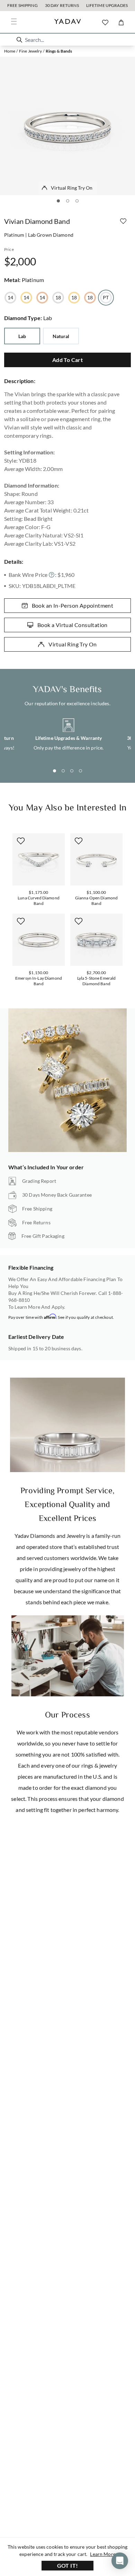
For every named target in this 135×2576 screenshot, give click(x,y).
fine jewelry (31, 51)
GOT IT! (68, 2565)
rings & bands (59, 51)
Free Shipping (22, 5)
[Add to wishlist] (123, 221)
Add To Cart (67, 360)
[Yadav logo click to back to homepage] (68, 22)
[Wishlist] (105, 22)
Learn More (103, 2554)
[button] (19, 40)
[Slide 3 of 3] (77, 201)
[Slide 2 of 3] (68, 201)
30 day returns (62, 5)
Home (10, 51)
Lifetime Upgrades (107, 5)
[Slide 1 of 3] (58, 201)
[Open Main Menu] (14, 21)
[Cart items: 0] (121, 22)
